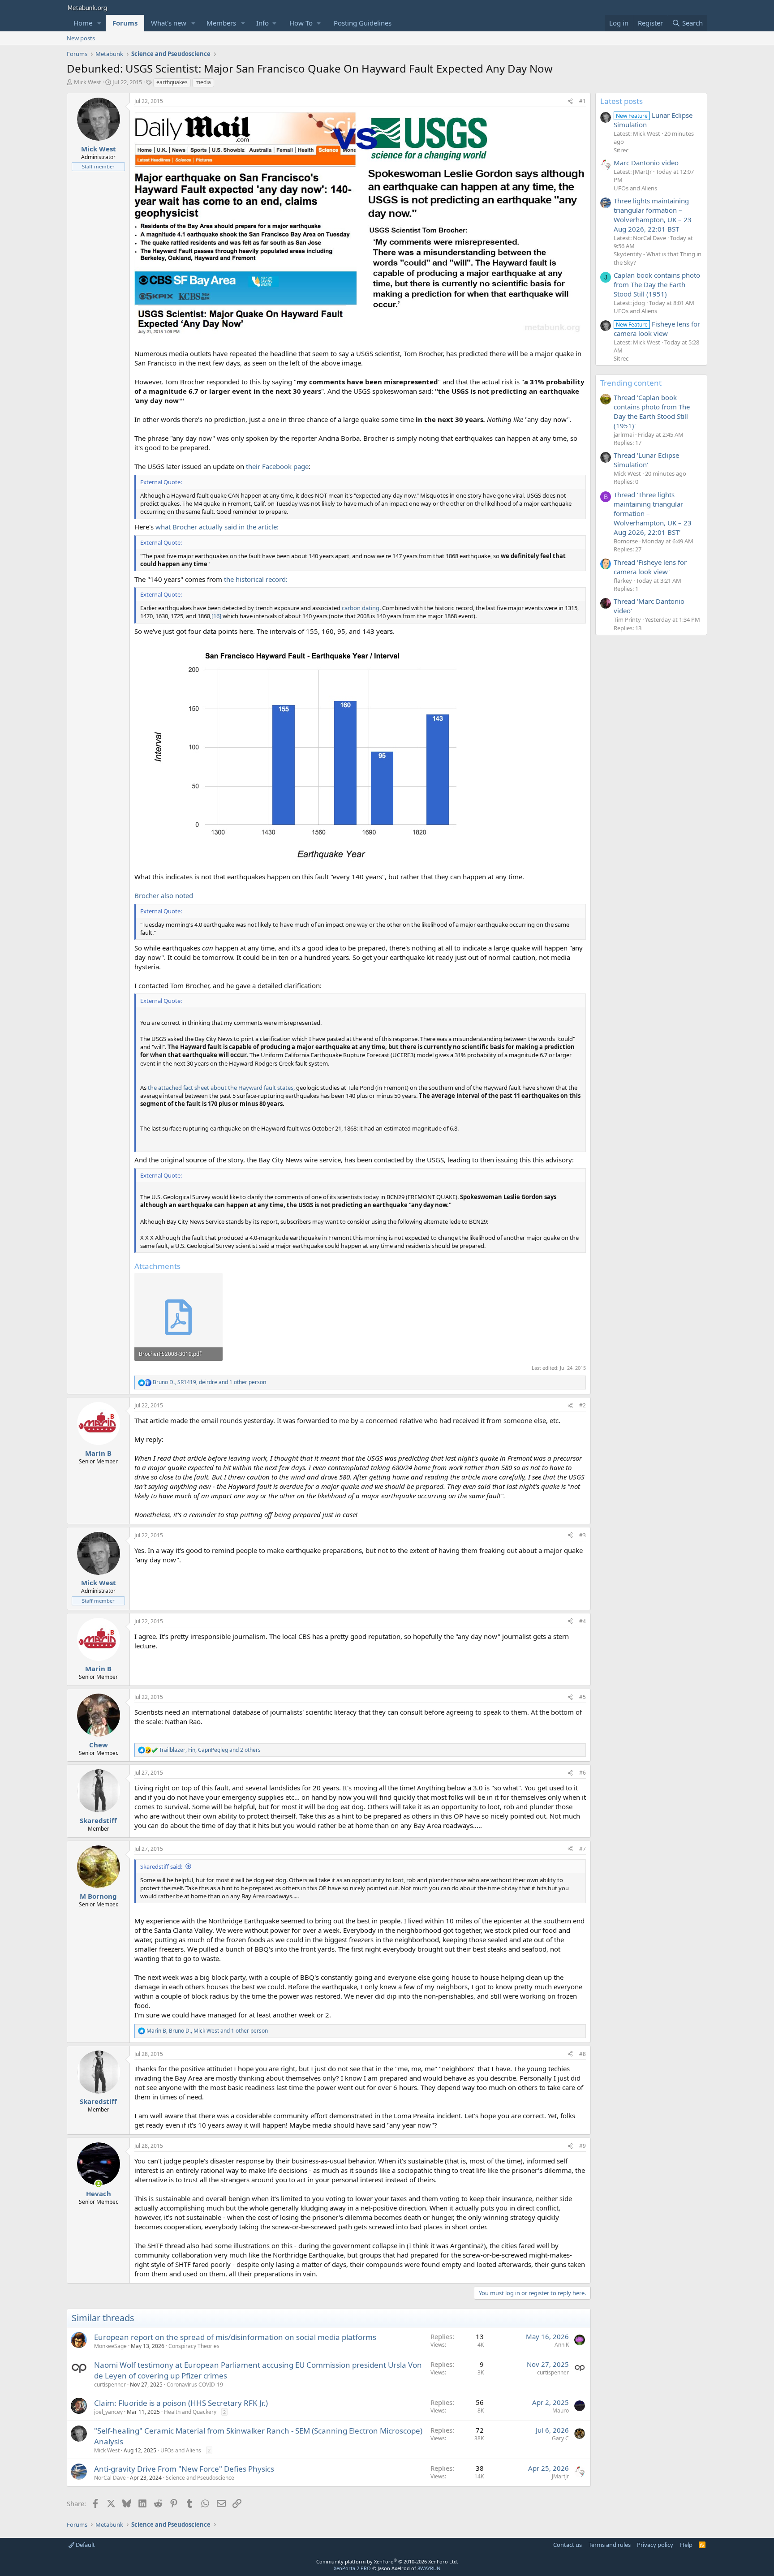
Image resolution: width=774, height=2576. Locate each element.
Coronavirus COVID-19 (195, 2385)
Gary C (560, 2438)
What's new (169, 23)
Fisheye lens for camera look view (657, 329)
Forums (125, 23)
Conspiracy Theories (194, 2346)
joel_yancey (108, 2412)
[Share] (570, 101)
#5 (583, 1697)
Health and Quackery (190, 2412)
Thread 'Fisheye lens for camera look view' (650, 567)
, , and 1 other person (209, 1382)
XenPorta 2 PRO (352, 2568)
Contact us (568, 2545)
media (203, 82)
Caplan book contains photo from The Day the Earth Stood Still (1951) (657, 284)
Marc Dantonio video (646, 163)
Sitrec (621, 150)
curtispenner (110, 2385)
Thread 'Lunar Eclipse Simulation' (646, 460)
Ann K (562, 2345)
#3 (583, 1535)
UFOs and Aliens (181, 2450)
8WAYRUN (429, 2568)
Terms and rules (610, 2545)
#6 (583, 1773)
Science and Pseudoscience (200, 2478)
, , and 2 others (210, 1750)
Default (85, 2545)
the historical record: (256, 579)
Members (221, 23)
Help (686, 2545)
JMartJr (560, 2476)
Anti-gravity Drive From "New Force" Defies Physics (184, 2469)
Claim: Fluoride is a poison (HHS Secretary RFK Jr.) (181, 2403)
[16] (216, 616)
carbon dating (361, 608)
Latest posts (621, 101)
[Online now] (98, 2184)
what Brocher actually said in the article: (217, 527)
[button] (99, 23)
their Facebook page (277, 466)
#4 (583, 1621)
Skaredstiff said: (161, 1866)
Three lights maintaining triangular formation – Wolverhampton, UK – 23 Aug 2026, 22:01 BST (653, 215)
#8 (583, 2054)
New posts (81, 38)
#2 (583, 1405)
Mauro (561, 2410)
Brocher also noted (164, 895)
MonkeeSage (110, 2346)
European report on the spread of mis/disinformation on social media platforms (235, 2337)
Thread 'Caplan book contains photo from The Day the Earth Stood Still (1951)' (652, 411)
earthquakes (172, 82)
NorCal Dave (110, 2478)
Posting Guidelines (363, 23)
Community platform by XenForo (387, 2561)
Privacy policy (655, 2545)
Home (83, 23)
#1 (583, 101)
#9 (583, 2146)
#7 (583, 1849)
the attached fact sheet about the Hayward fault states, (221, 1088)
